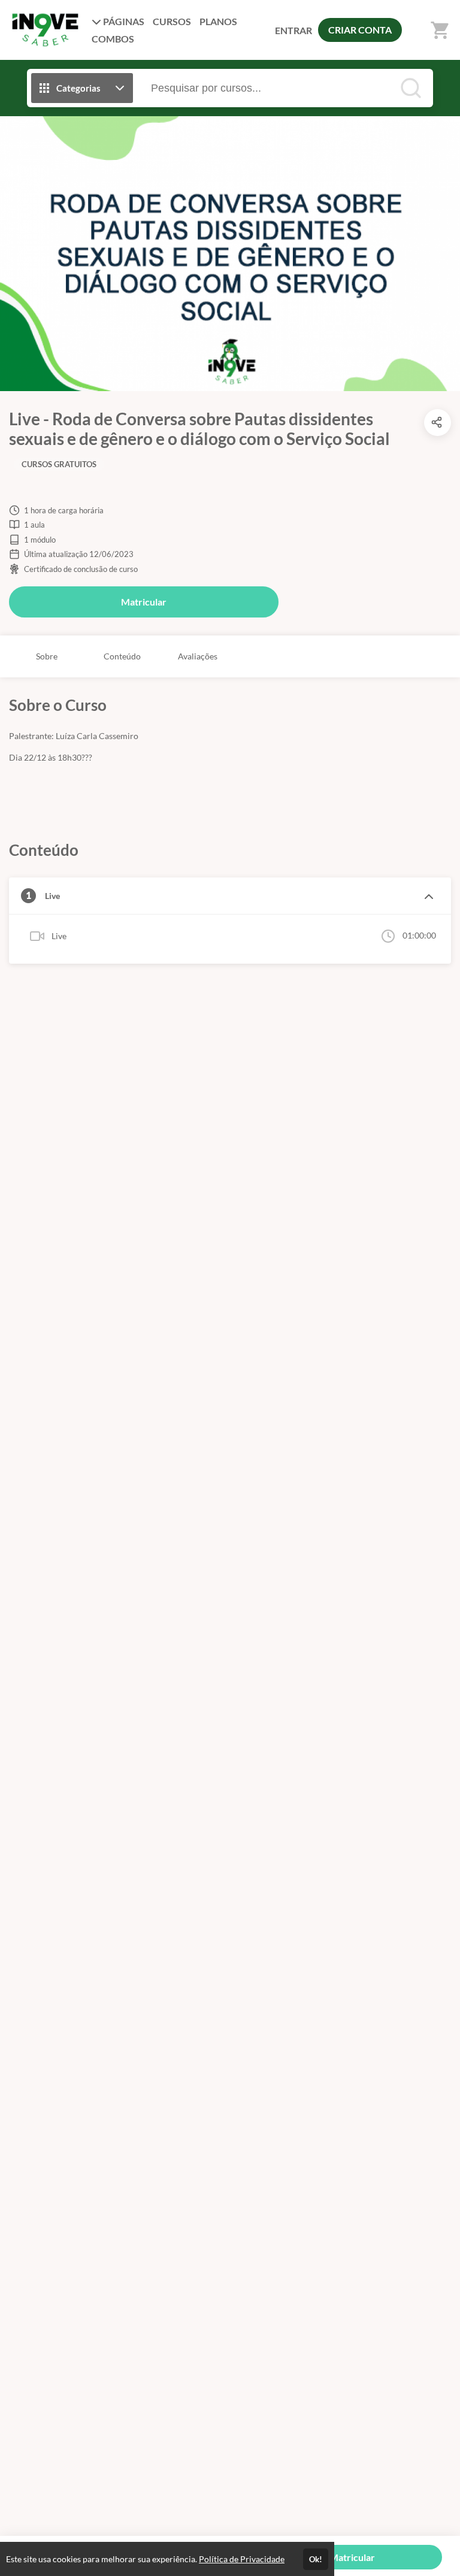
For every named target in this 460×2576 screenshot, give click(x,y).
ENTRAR (293, 30)
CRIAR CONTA (360, 30)
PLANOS (218, 21)
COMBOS (113, 39)
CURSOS (172, 21)
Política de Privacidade (242, 2559)
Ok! (316, 2559)
